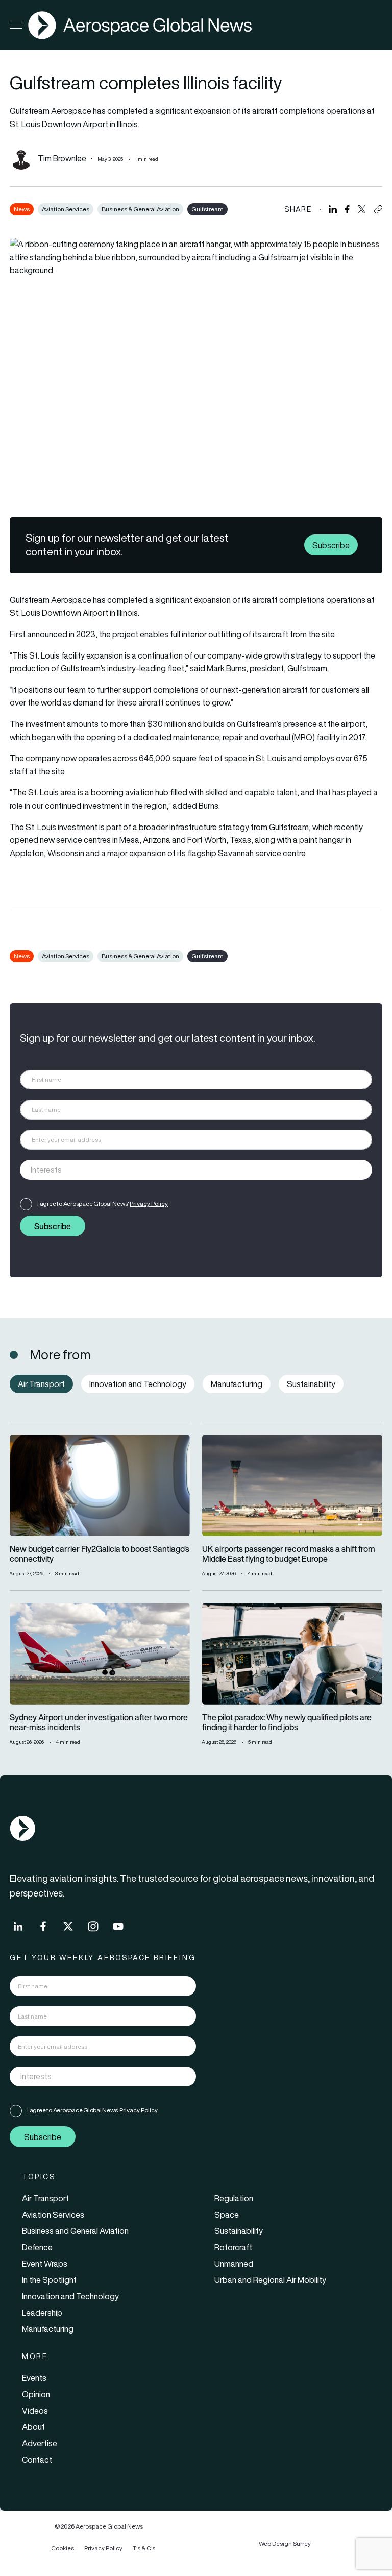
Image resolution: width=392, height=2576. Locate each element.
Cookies (63, 2548)
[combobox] (196, 1170)
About (33, 2427)
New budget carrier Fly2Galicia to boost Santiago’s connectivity (100, 1554)
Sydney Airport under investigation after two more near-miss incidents (99, 1722)
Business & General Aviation (140, 209)
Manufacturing (48, 2329)
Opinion (36, 2394)
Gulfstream (207, 209)
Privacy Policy (149, 1204)
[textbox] (186, 1170)
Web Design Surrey (285, 2544)
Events (34, 2378)
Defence (37, 2247)
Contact (37, 2460)
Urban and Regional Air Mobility (270, 2280)
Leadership (42, 2313)
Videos (35, 2411)
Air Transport (45, 2198)
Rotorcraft (233, 2247)
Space (227, 2215)
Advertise (40, 2443)
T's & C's (144, 2548)
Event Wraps (45, 2264)
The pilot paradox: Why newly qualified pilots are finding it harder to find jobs (287, 1722)
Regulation (234, 2198)
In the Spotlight (49, 2280)
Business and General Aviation (75, 2231)
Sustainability (239, 2231)
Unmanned (234, 2264)
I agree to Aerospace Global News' (103, 1204)
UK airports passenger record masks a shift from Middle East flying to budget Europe (289, 1554)
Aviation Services (66, 209)
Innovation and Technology (70, 2296)
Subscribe (331, 545)
